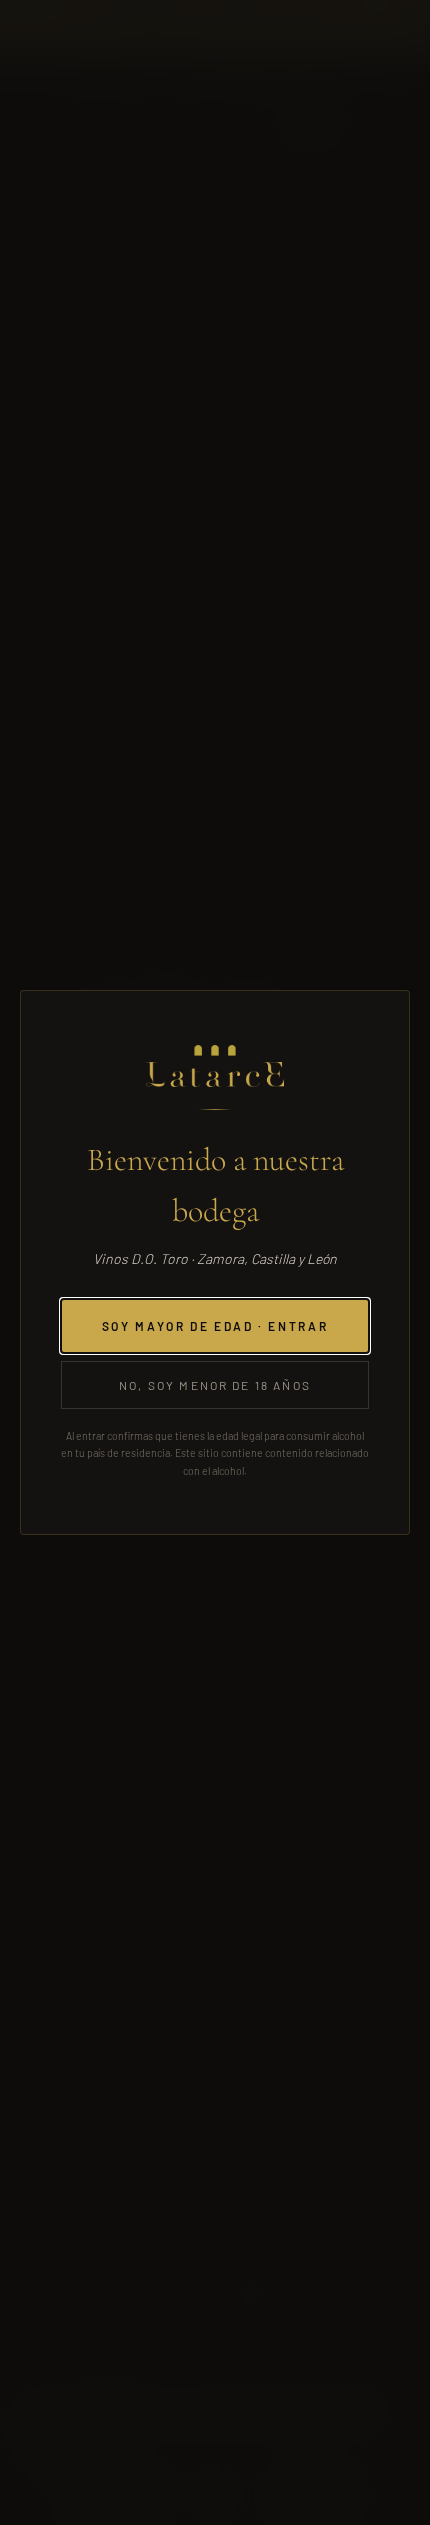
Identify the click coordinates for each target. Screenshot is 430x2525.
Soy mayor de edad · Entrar (215, 1326)
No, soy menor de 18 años (215, 1385)
